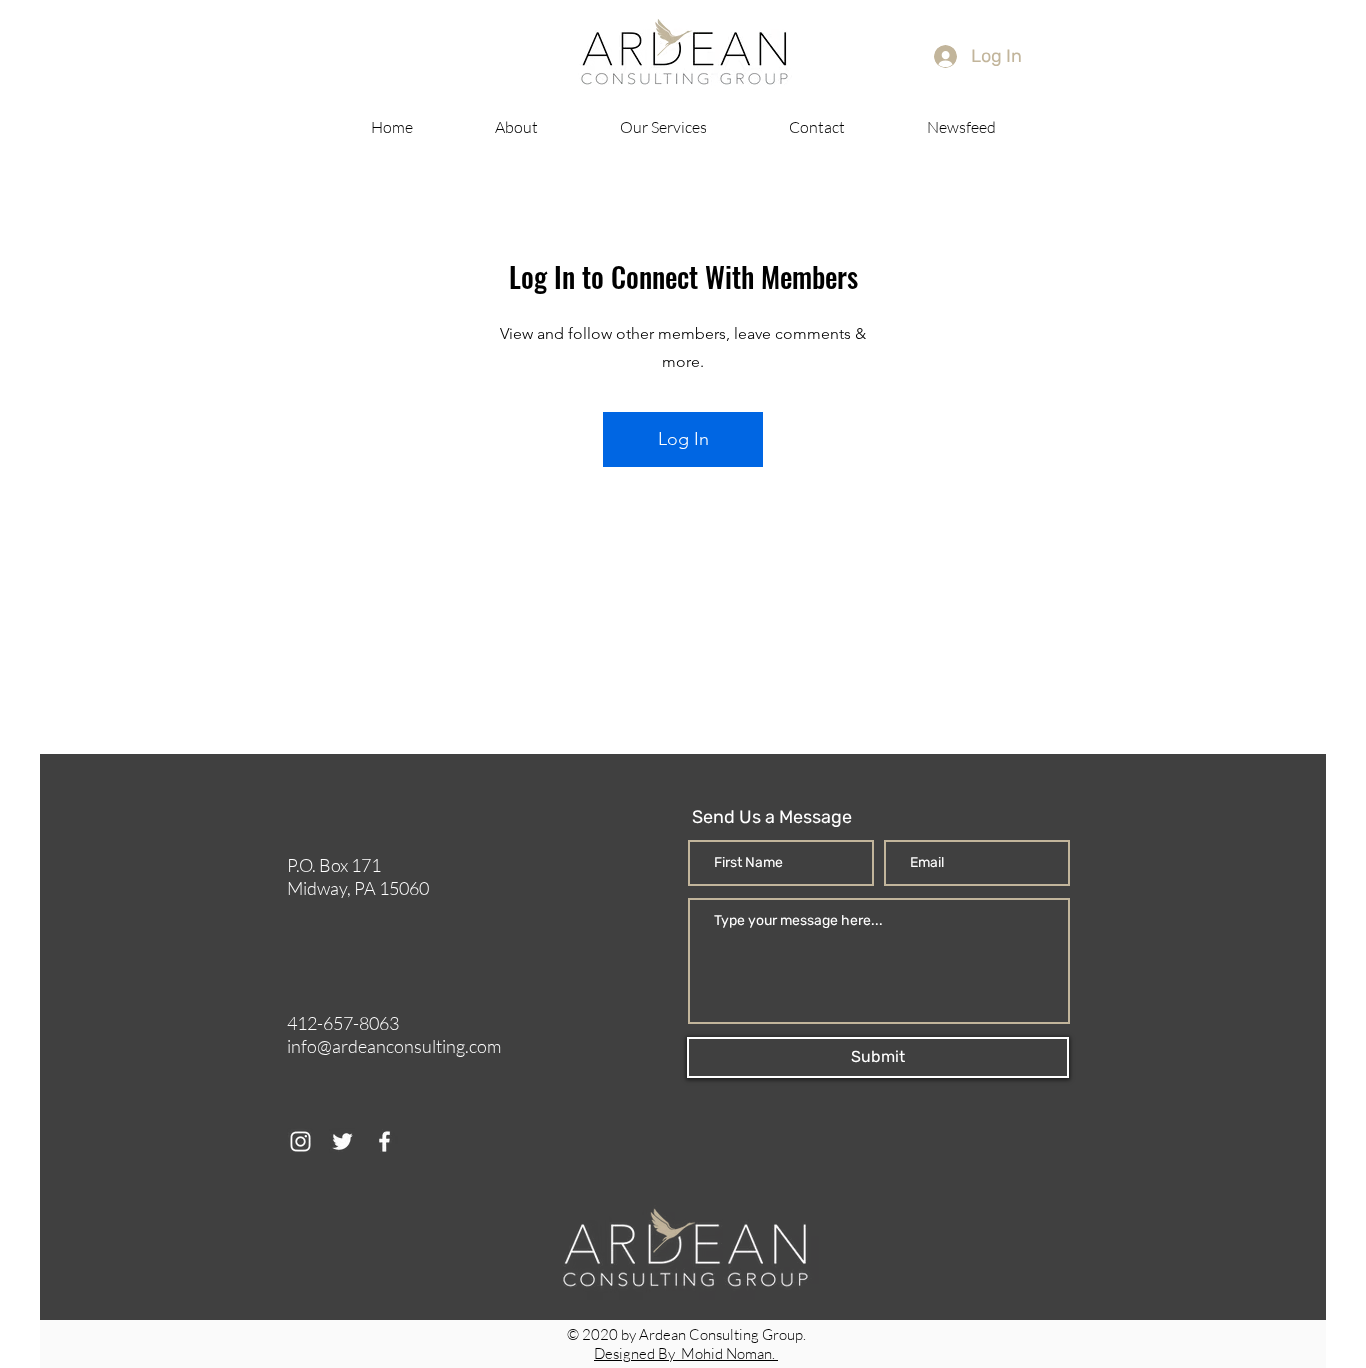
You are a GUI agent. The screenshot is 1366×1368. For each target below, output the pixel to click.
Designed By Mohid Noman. (686, 1353)
